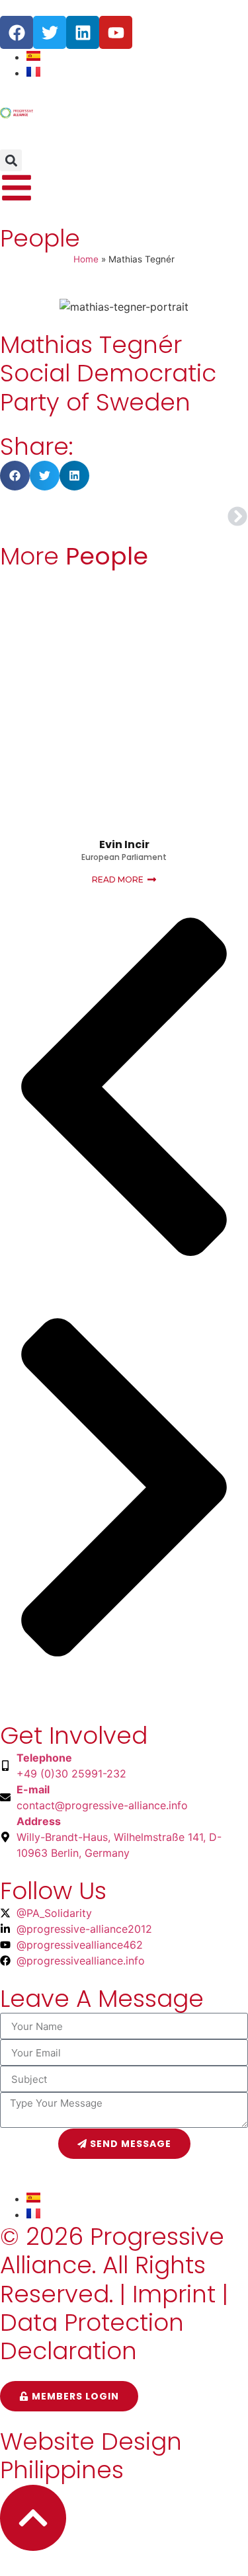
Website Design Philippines (91, 2456)
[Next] (186, 516)
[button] (11, 160)
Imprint (174, 2294)
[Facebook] (17, 32)
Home (86, 259)
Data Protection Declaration (92, 2337)
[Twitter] (50, 32)
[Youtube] (116, 32)
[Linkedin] (83, 32)
